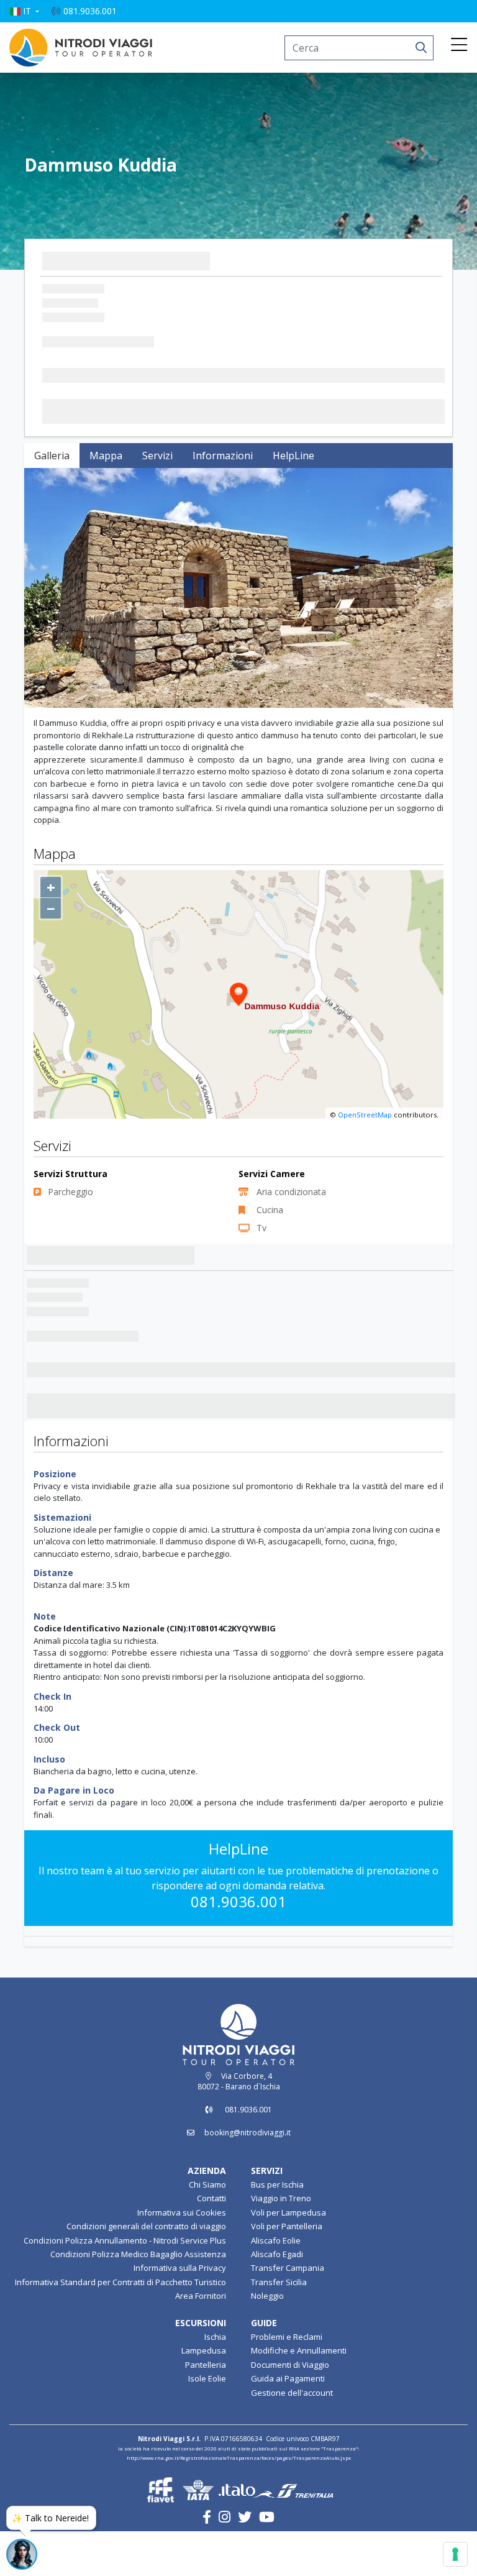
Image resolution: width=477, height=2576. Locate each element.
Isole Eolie (207, 2424)
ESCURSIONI (201, 2367)
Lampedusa (204, 2396)
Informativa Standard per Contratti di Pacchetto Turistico (120, 2327)
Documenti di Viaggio (290, 2409)
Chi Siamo (207, 2229)
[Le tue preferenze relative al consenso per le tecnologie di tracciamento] (455, 2554)
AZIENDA (207, 2215)
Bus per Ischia (277, 2229)
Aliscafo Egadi (277, 2299)
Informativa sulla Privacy (180, 2313)
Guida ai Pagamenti (288, 2424)
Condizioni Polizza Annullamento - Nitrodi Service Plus (125, 2285)
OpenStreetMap (365, 1160)
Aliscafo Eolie (276, 2285)
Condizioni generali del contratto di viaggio (146, 2271)
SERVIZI (267, 2215)
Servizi (157, 456)
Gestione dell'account (292, 2437)
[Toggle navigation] (459, 45)
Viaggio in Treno (281, 2244)
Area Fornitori (201, 2340)
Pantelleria (206, 2409)
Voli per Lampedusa (288, 2257)
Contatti (211, 2244)
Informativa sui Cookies (182, 2257)
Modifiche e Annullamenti (299, 2396)
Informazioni (223, 456)
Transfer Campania (288, 2313)
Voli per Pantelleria (287, 2271)
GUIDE (264, 2367)
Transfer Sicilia (279, 2327)
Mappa (106, 456)
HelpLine (293, 456)
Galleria (52, 456)
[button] (24, 11)
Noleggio (267, 2340)
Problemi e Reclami (287, 2381)
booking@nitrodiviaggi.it (248, 2177)
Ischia (215, 2381)
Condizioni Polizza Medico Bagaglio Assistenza (138, 2299)
